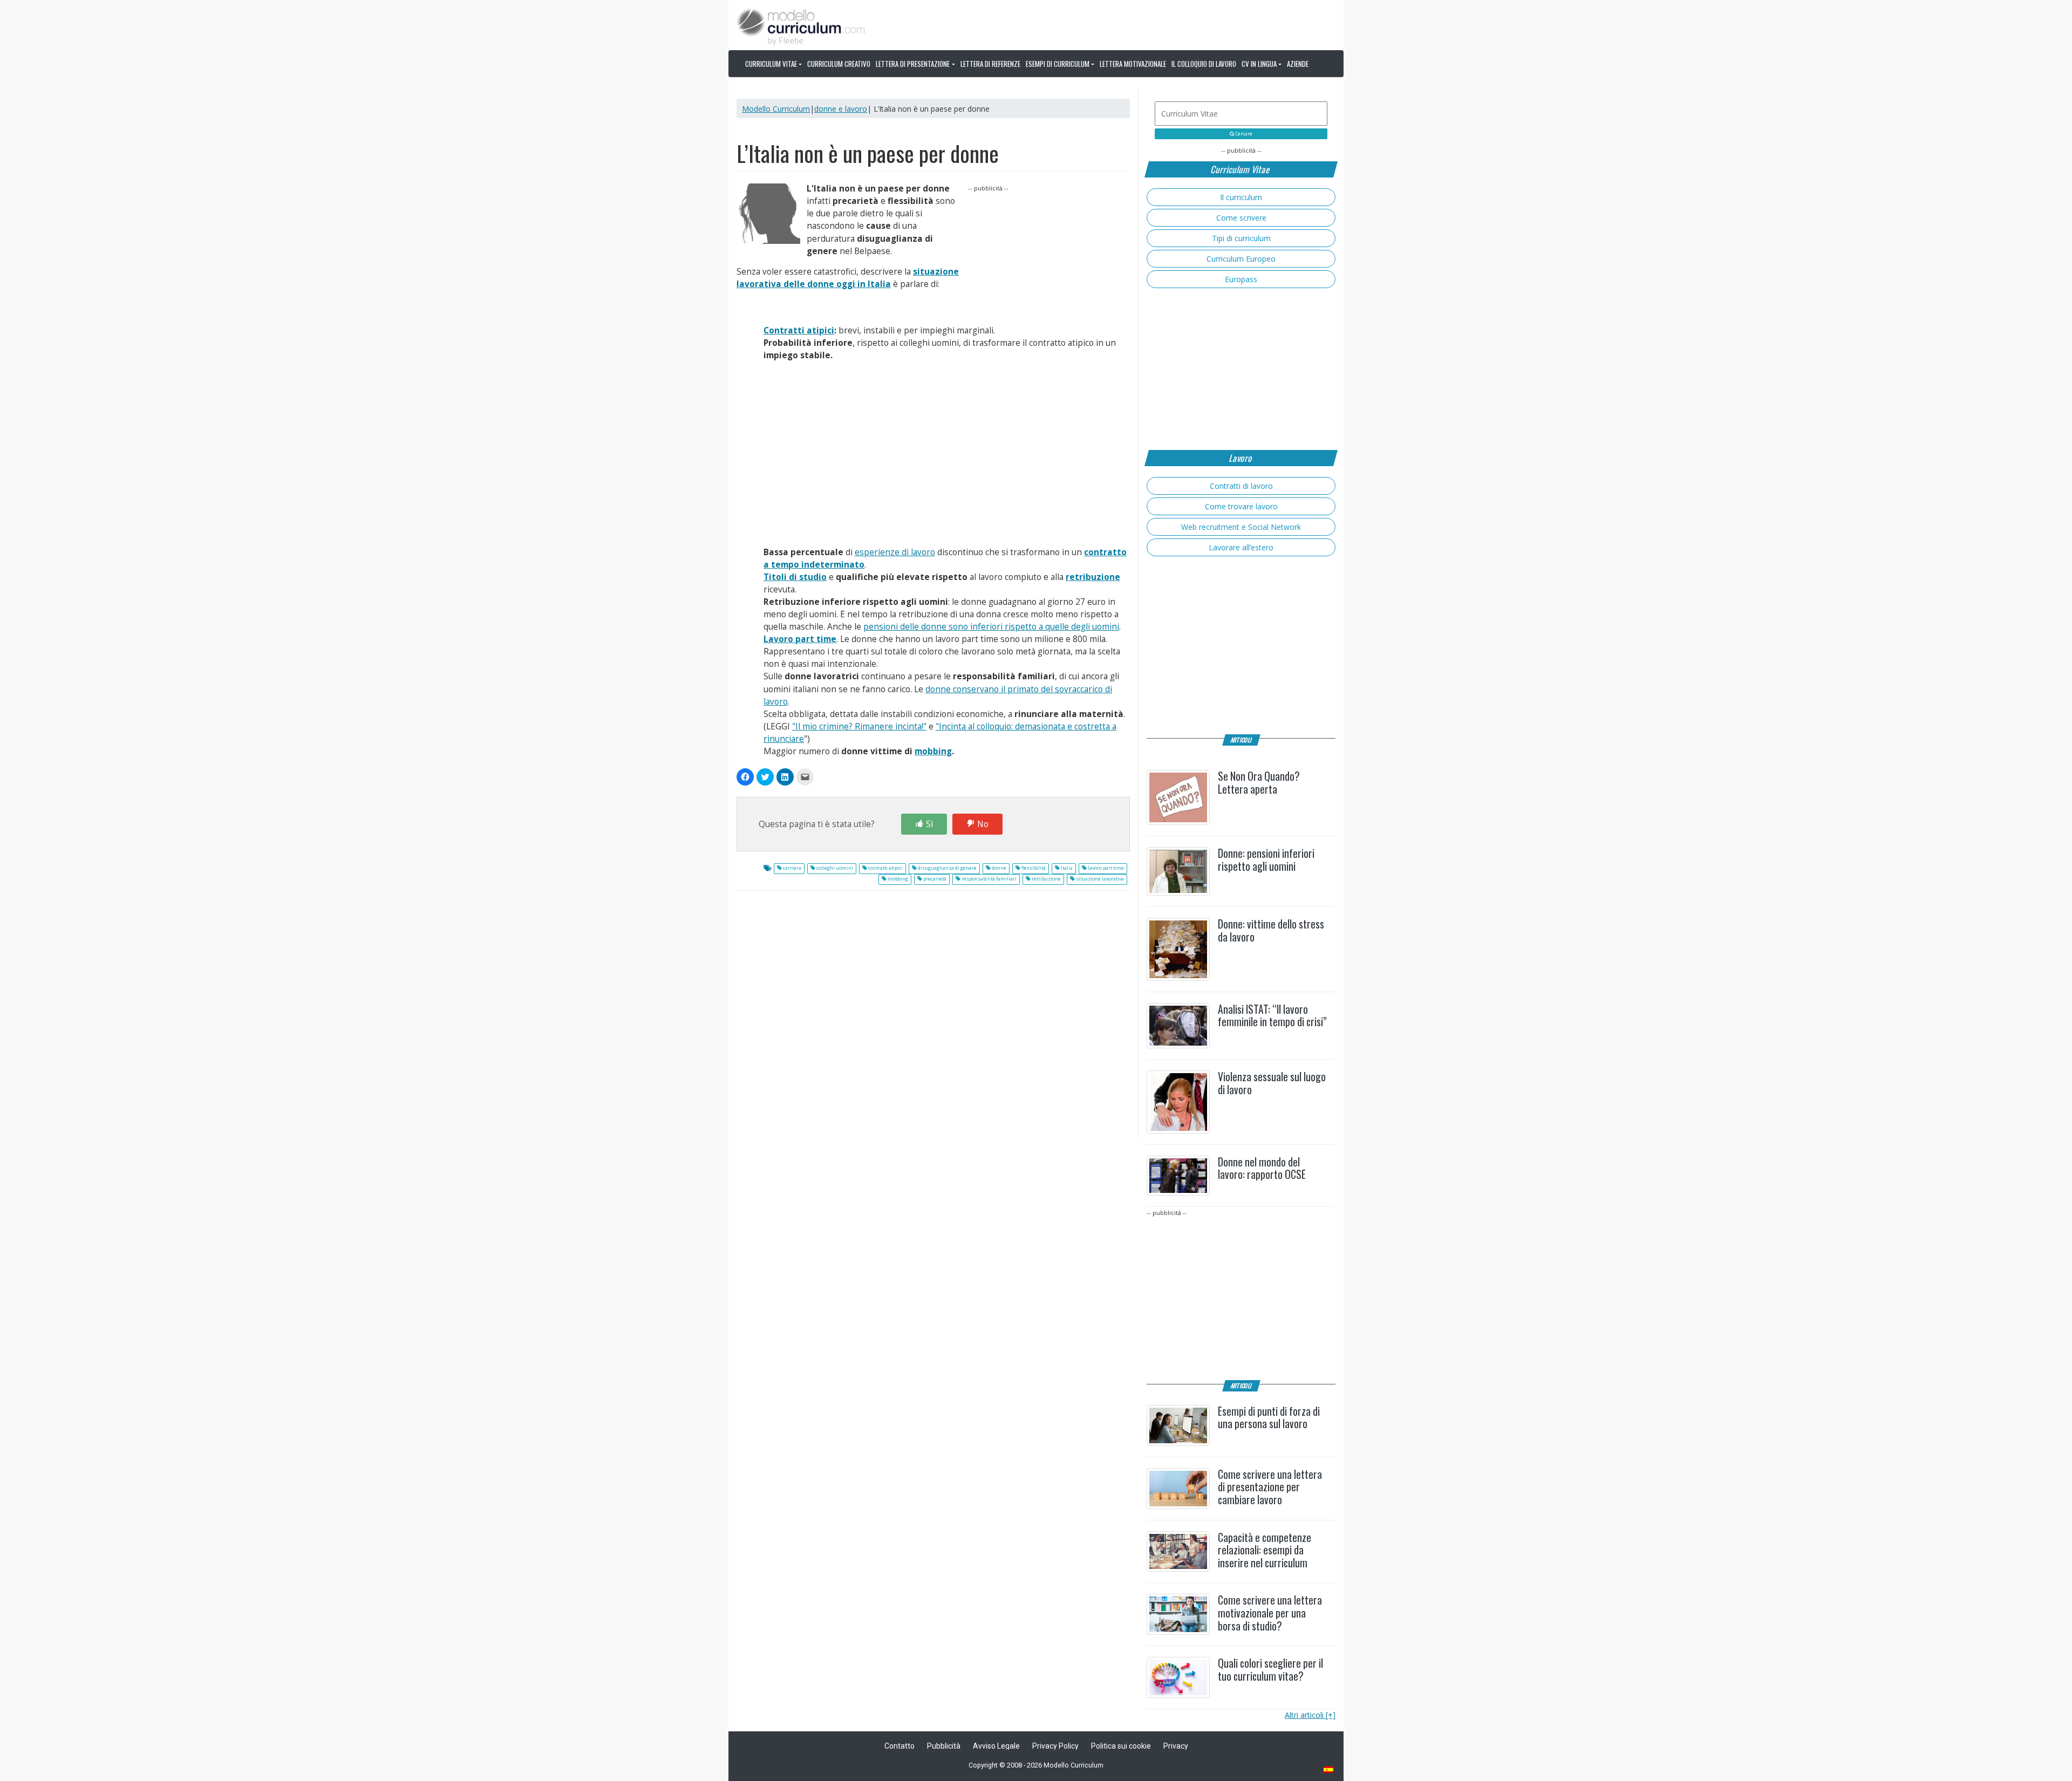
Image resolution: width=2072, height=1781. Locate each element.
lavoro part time (1105, 868)
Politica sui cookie (1121, 1746)
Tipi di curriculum (1241, 238)
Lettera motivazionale (1133, 64)
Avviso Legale (996, 1746)
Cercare (1243, 134)
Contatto (899, 1746)
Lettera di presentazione (913, 64)
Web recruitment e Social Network (1241, 527)
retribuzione (1093, 577)
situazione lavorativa (1099, 879)
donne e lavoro (841, 109)
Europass (1241, 279)
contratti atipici (885, 868)
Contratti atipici (799, 330)
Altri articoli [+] (1310, 1715)
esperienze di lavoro (895, 552)
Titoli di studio (795, 577)
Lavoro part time (800, 639)
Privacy (1176, 1746)
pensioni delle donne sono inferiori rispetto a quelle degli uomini (991, 627)
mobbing (933, 751)
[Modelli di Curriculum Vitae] (1329, 1770)
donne (998, 868)
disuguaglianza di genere (947, 868)
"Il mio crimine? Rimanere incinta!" (859, 726)
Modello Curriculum (776, 109)
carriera (792, 868)
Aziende (1298, 64)
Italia (1066, 868)
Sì (929, 824)
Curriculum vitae (771, 64)
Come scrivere (1241, 218)
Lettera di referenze (990, 64)
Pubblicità (944, 1746)
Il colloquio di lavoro (1204, 64)
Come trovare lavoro (1241, 506)
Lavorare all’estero (1241, 547)
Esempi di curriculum (1058, 64)
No (983, 824)
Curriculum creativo (839, 64)
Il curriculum (1241, 197)
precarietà (934, 879)
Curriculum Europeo (1241, 259)
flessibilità (1033, 868)
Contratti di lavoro (1241, 486)
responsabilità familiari (989, 879)
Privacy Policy (1055, 1746)
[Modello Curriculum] (801, 26)
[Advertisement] (1049, 261)
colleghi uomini (834, 868)
